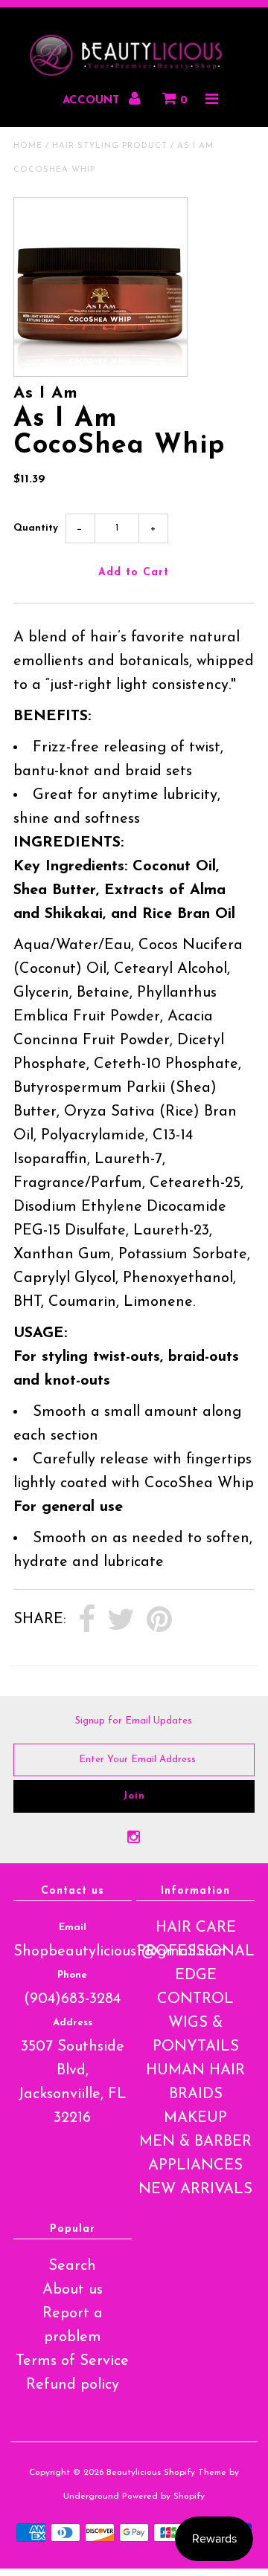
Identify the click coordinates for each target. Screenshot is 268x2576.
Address (73, 2023)
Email (73, 1928)
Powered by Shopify (163, 2496)
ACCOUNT (93, 101)
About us (73, 2290)
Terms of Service (72, 2361)
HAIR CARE (196, 1928)
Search (72, 2266)
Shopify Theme (195, 2473)
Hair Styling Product (110, 146)
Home (28, 146)
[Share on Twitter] (121, 1620)
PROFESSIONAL (196, 1952)
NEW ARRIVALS (195, 2190)
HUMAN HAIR (195, 2071)
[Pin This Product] (159, 1620)
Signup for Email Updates (134, 1721)
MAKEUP (195, 2118)
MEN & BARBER (195, 2142)
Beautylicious (134, 2473)
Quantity (36, 528)
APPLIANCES (195, 2166)
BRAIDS (196, 2094)
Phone (72, 1975)
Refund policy (73, 2385)
